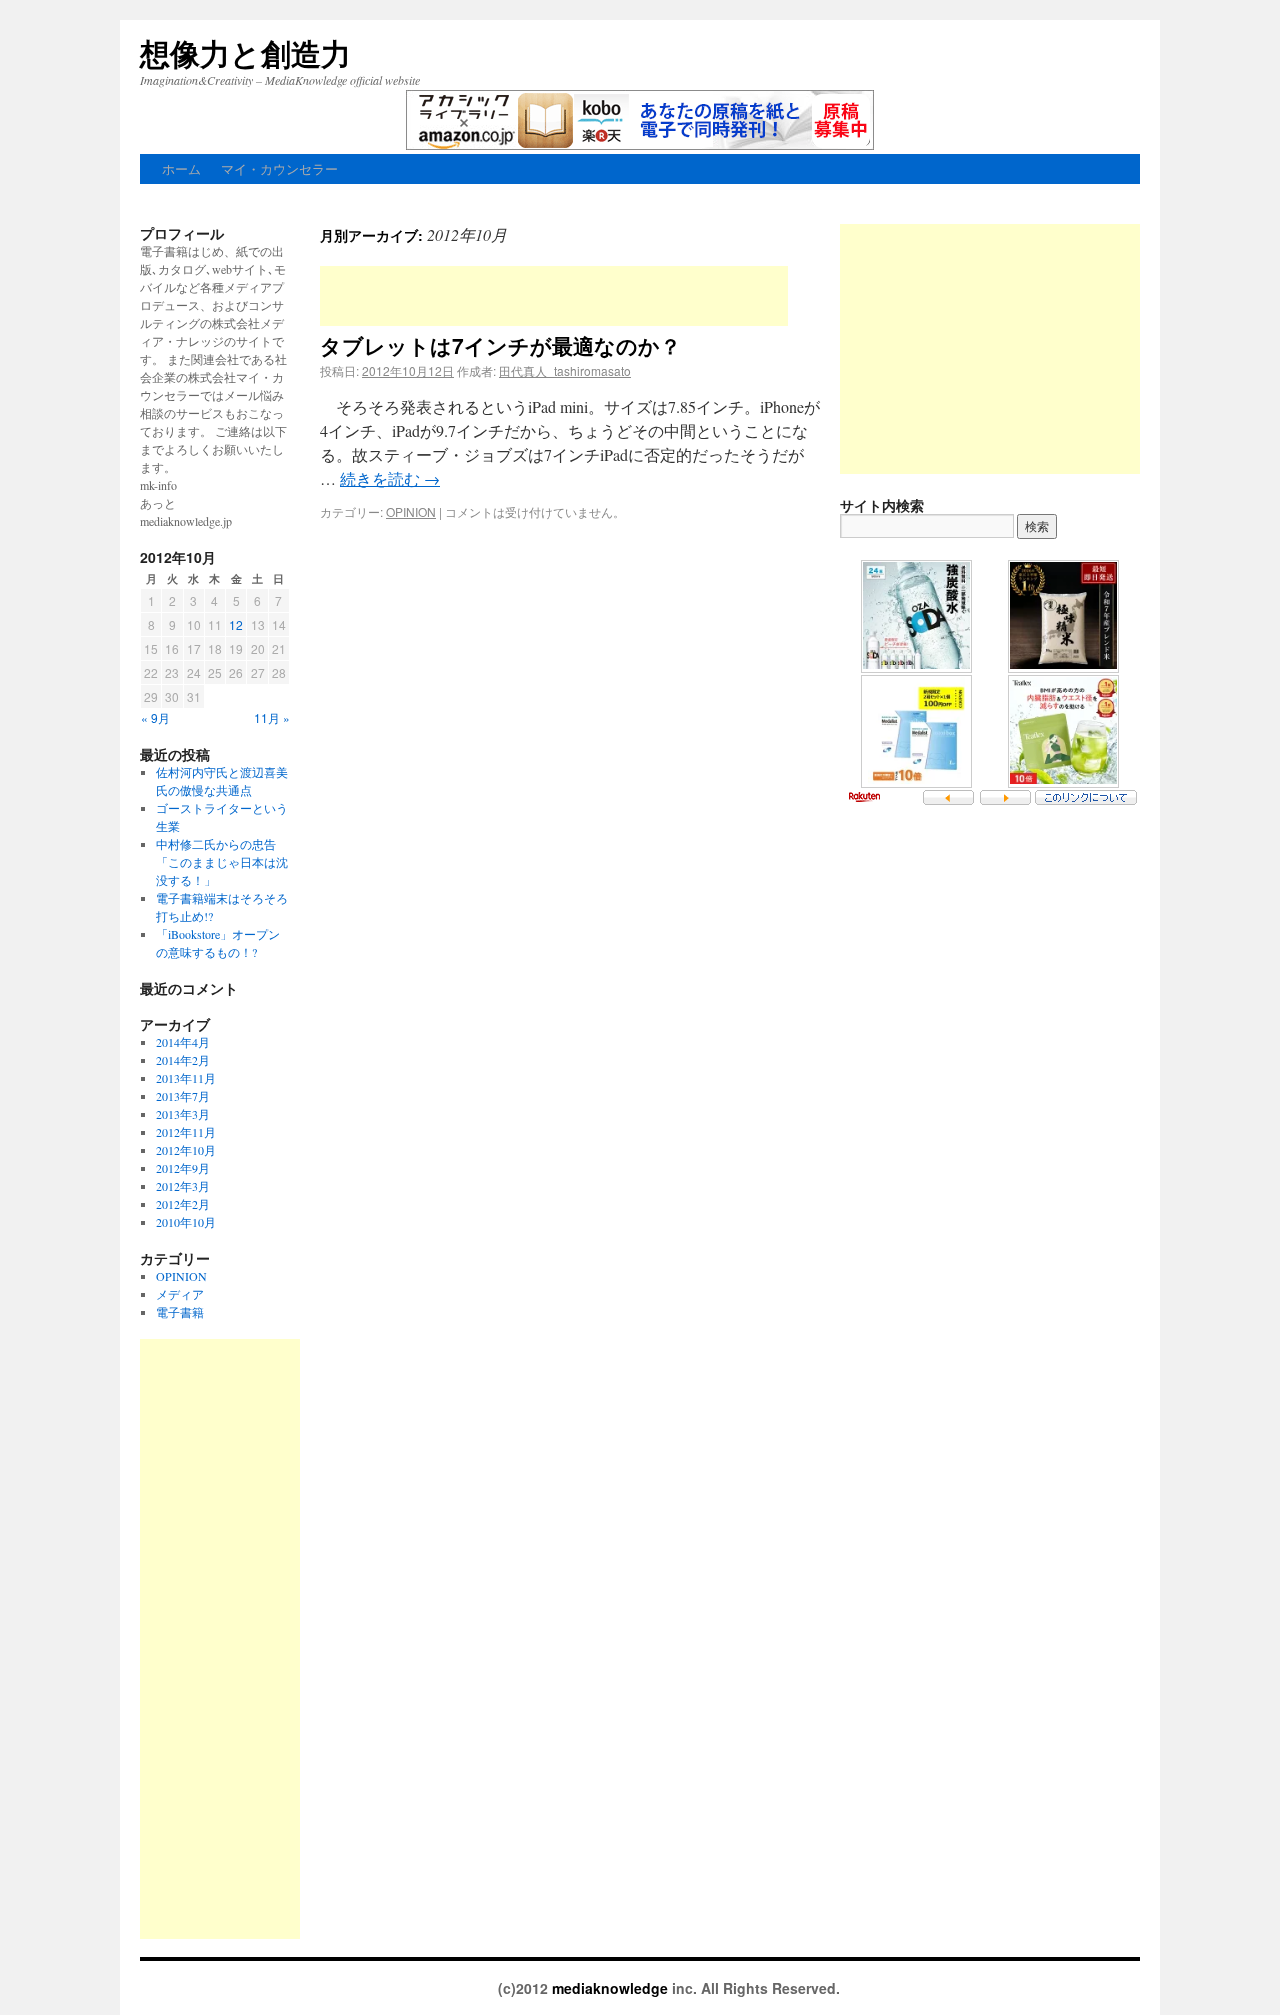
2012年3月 (183, 1186)
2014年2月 (183, 1060)
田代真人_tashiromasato (565, 370)
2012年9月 (183, 1168)
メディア (180, 1294)
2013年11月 (186, 1078)
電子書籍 (180, 1312)
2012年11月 (186, 1132)
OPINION (411, 511)
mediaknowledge (612, 1988)
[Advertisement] (554, 296)
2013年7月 (183, 1096)
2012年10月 (186, 1150)
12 (236, 624)
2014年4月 (183, 1042)
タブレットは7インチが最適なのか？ (500, 345)
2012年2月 (183, 1204)
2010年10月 (186, 1222)
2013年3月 (183, 1114)
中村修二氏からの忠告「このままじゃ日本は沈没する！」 (222, 862)
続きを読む (390, 478)
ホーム (181, 168)
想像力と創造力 (245, 52)
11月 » (272, 717)
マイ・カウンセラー (279, 168)
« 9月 (155, 717)
